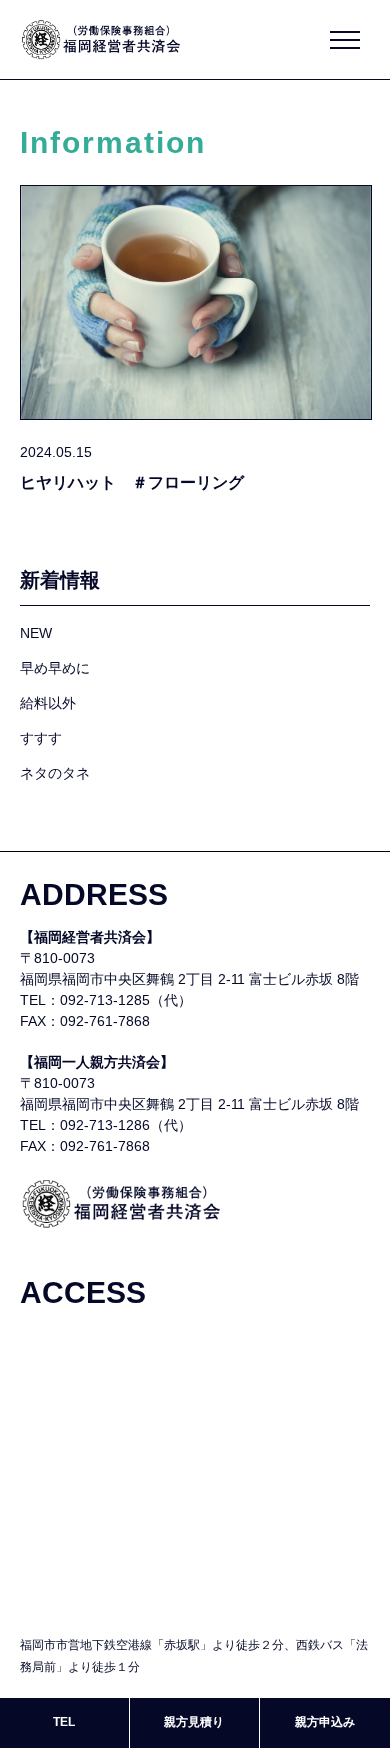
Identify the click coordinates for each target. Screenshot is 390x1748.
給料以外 (48, 703)
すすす (41, 738)
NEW (36, 633)
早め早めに (55, 668)
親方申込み (325, 1722)
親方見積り (194, 1722)
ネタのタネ (55, 773)
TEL (64, 1722)
